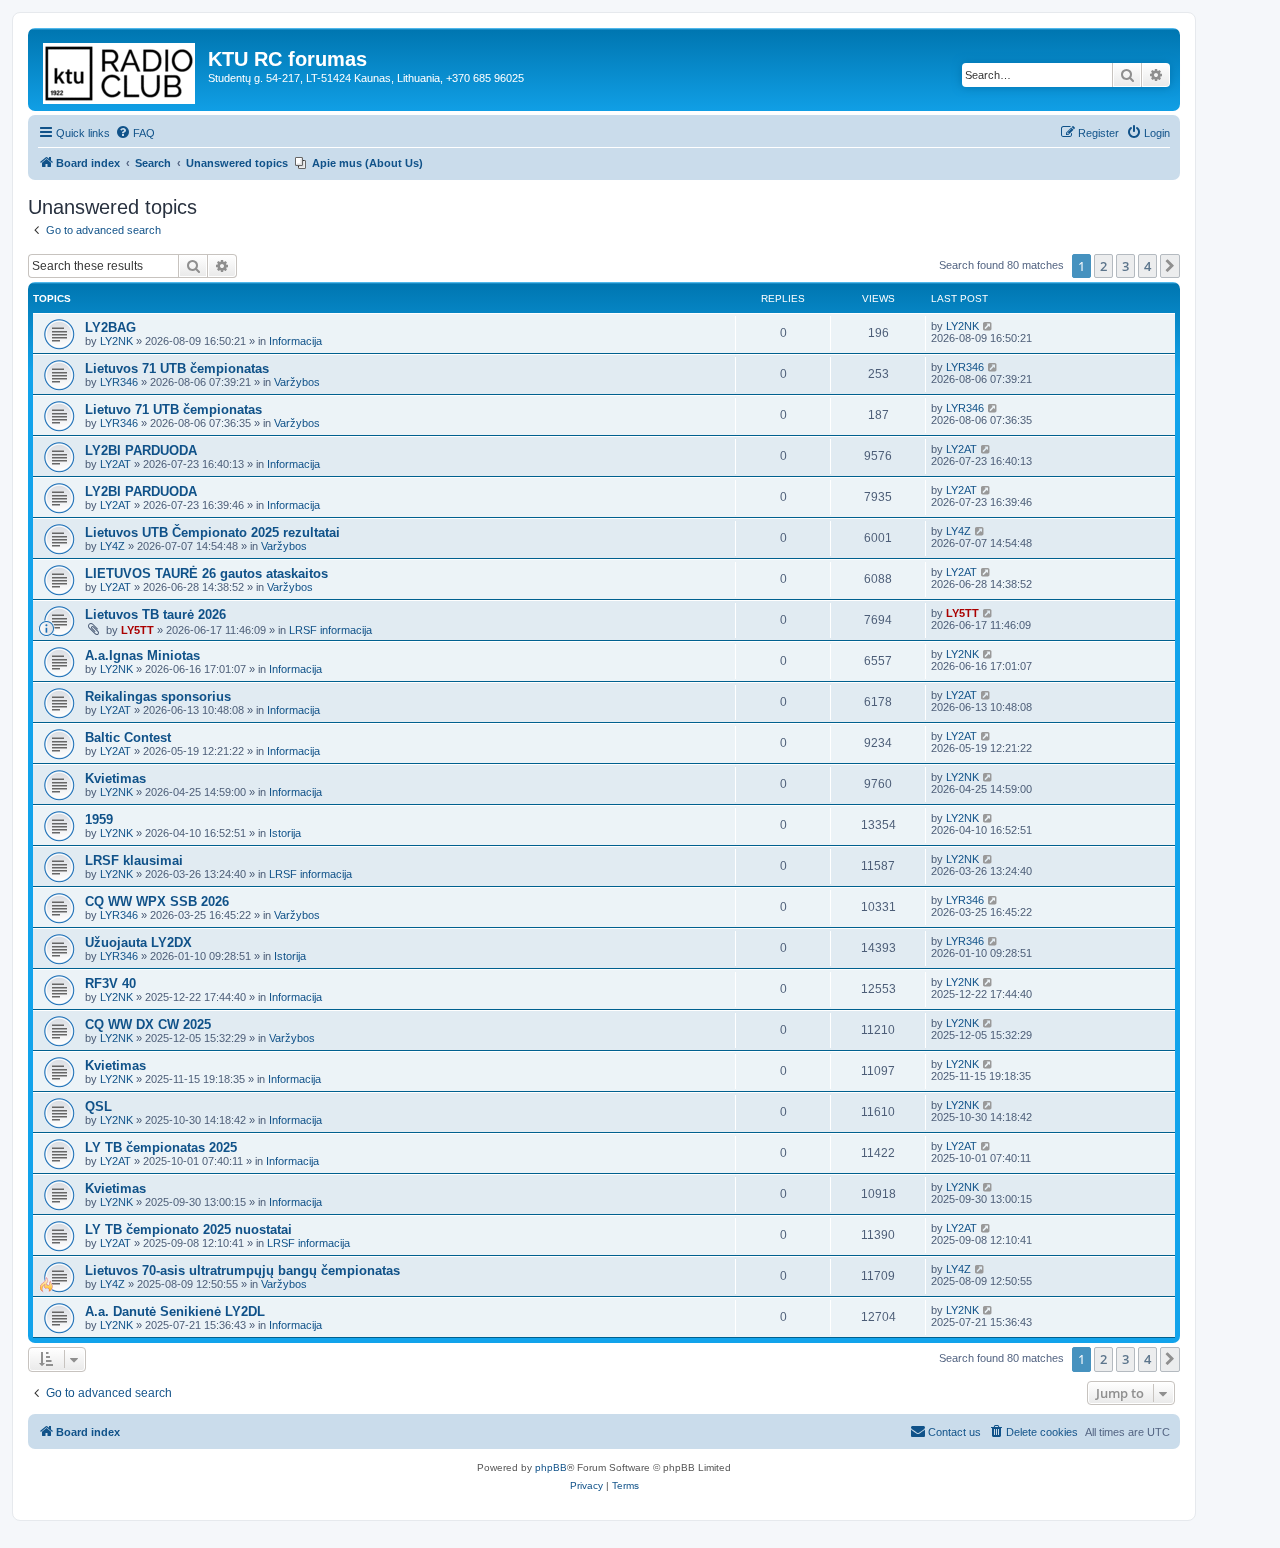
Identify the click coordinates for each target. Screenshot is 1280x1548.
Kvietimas (115, 778)
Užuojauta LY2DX (138, 942)
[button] (1170, 266)
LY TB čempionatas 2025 (161, 1147)
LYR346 (119, 382)
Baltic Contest (128, 737)
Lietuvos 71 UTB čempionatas (177, 368)
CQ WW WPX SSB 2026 (157, 901)
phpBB (551, 1467)
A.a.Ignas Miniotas (142, 655)
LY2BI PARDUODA (141, 450)
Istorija (285, 833)
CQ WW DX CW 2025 (148, 1024)
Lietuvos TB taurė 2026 (155, 614)
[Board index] (120, 69)
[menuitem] (135, 133)
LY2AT (115, 464)
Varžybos (297, 382)
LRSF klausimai (134, 860)
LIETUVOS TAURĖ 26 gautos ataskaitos (206, 573)
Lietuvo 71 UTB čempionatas (173, 409)
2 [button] (1103, 266)
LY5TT (137, 630)
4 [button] (1147, 266)
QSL (98, 1106)
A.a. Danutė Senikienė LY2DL (175, 1311)
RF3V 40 (110, 983)
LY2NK (116, 341)
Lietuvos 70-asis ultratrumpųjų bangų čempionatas (242, 1270)
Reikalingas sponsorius (158, 696)
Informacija (295, 341)
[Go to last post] (988, 326)
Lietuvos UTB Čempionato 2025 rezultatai (212, 532)
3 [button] (1125, 266)
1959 (99, 819)
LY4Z (112, 546)
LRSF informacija (330, 630)
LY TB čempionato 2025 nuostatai (188, 1229)
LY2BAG (110, 327)
